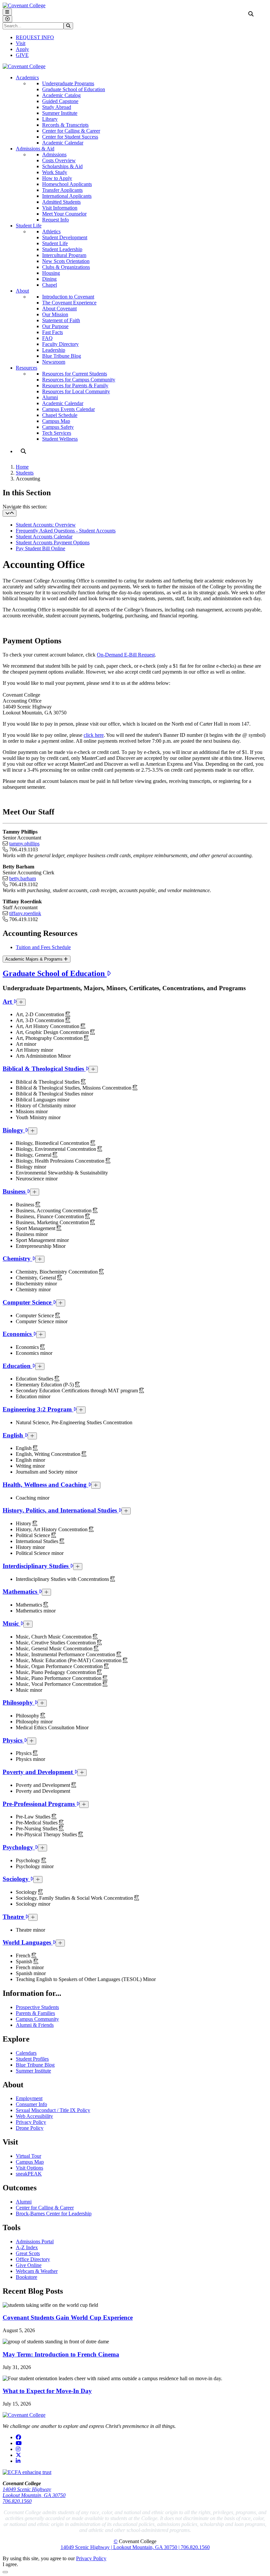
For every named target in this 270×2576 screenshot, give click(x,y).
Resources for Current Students (75, 374)
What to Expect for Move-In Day (47, 2391)
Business (15, 1191)
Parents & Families (35, 2013)
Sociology (16, 1879)
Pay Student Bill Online (40, 548)
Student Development (65, 237)
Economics (18, 1334)
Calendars (26, 2053)
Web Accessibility (34, 2116)
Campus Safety (58, 427)
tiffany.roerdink (25, 913)
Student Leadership (62, 249)
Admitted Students (61, 202)
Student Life (55, 243)
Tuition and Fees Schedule (43, 947)
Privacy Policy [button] (91, 2558)
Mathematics (21, 1592)
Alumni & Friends (35, 2025)
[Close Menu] (7, 19)
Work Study (55, 172)
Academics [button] (27, 77)
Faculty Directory (60, 344)
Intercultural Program (64, 255)
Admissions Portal (35, 2241)
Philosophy (19, 1702)
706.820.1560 (17, 2501)
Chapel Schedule (60, 415)
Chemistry (17, 1259)
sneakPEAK (29, 2174)
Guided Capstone (60, 101)
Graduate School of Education (74, 89)
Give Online (29, 2265)
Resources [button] (27, 368)
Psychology (19, 1847)
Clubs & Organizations (66, 267)
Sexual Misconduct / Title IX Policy (53, 2110)
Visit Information (60, 208)
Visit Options (29, 2168)
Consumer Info (31, 2104)
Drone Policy (30, 2128)
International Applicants (67, 196)
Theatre (14, 1917)
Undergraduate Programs (68, 83)
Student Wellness (60, 439)
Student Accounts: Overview (46, 525)
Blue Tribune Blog (62, 356)
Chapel (50, 285)
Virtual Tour (28, 2156)
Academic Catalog (61, 95)
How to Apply (57, 178)
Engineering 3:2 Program (38, 1409)
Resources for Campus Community (79, 380)
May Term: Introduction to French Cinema (61, 2354)
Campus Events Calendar (68, 409)
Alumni (50, 397)
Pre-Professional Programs (40, 1804)
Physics (13, 1740)
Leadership (54, 350)
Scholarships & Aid (62, 166)
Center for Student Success (70, 137)
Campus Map (56, 421)
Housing (51, 273)
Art (8, 1002)
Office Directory (33, 2259)
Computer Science (28, 1302)
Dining (49, 279)
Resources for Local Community (76, 391)
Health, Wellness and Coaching (45, 1485)
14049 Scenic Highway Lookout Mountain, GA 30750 (34, 2492)
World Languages (28, 1942)
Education (17, 1366)
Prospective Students (37, 2007)
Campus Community (37, 2019)
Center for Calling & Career (71, 131)
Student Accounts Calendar (44, 537)
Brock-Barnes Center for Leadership (54, 2214)
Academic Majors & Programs (35, 959)
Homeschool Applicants (67, 184)
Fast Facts (53, 332)
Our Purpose (55, 326)
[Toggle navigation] (10, 513)
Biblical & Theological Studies (44, 1069)
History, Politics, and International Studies (61, 1510)
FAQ (47, 338)
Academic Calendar (63, 143)
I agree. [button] (10, 2564)
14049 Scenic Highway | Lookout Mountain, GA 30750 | (121, 2547)
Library (50, 119)
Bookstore (27, 2277)
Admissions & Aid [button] (35, 149)
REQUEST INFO (35, 37)
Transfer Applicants (62, 190)
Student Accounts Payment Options (53, 542)
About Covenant (59, 309)
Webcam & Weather (37, 2271)
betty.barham (23, 878)
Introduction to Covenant (68, 297)
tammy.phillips (24, 844)
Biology (14, 1130)
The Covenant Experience (69, 303)
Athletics (51, 232)
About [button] (22, 291)
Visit (21, 43)
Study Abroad (57, 107)
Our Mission (55, 314)
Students (25, 473)
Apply (22, 49)
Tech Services (57, 433)
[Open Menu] (7, 12)
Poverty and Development (39, 1772)
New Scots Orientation (66, 261)
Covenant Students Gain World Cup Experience (68, 2318)
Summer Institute (60, 113)
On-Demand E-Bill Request (126, 655)
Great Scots (28, 2253)
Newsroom (54, 362)
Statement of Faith (61, 320)
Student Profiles (32, 2059)
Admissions (54, 155)
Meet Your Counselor (64, 214)
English (14, 1435)
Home (22, 467)
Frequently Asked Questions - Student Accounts (66, 531)
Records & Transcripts (65, 125)
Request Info (55, 220)
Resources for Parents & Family (75, 386)
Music (12, 1623)
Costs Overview (59, 160)
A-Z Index (27, 2247)
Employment (29, 2098)
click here (94, 735)
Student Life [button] (29, 226)
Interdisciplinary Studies (36, 1566)
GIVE (22, 55)
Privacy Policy (31, 2122)
